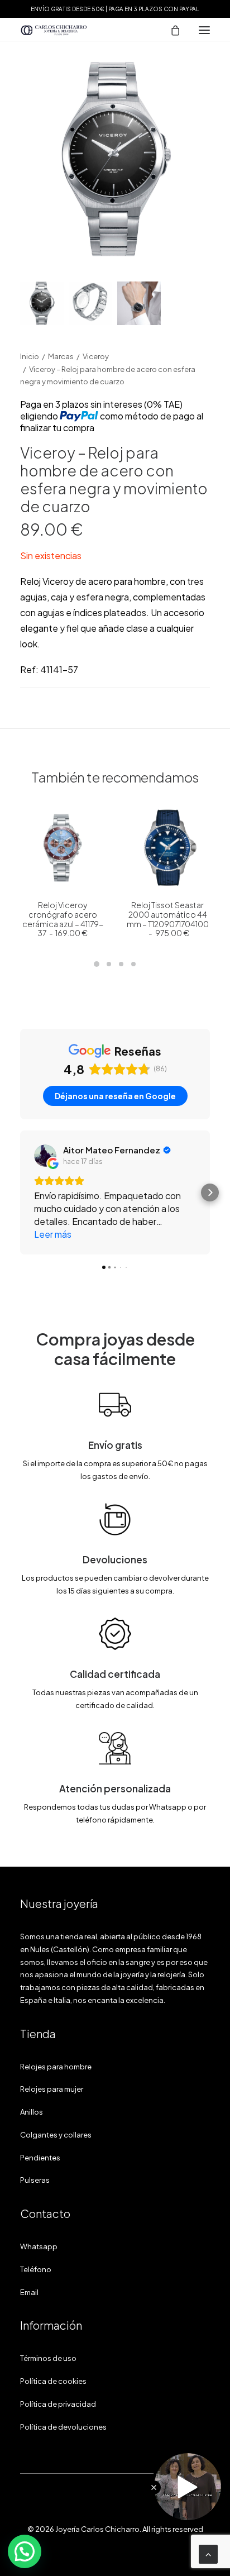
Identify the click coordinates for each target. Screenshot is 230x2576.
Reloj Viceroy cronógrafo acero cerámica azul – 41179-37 (63, 919)
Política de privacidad (58, 2404)
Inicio (30, 356)
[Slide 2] (90, 303)
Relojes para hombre (56, 2067)
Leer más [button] (53, 1234)
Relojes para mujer (52, 2089)
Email (29, 2292)
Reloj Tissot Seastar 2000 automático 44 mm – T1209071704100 (168, 919)
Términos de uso (48, 2358)
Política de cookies (53, 2381)
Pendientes (40, 2158)
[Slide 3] (139, 303)
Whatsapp (39, 2246)
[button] (204, 30)
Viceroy (96, 356)
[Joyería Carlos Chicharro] (54, 30)
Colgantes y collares (56, 2135)
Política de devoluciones (63, 2427)
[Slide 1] (42, 303)
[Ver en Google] (45, 1156)
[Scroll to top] (208, 2553)
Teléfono (36, 2269)
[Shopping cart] (170, 30)
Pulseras (35, 2180)
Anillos (32, 2112)
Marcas (61, 356)
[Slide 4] (133, 964)
